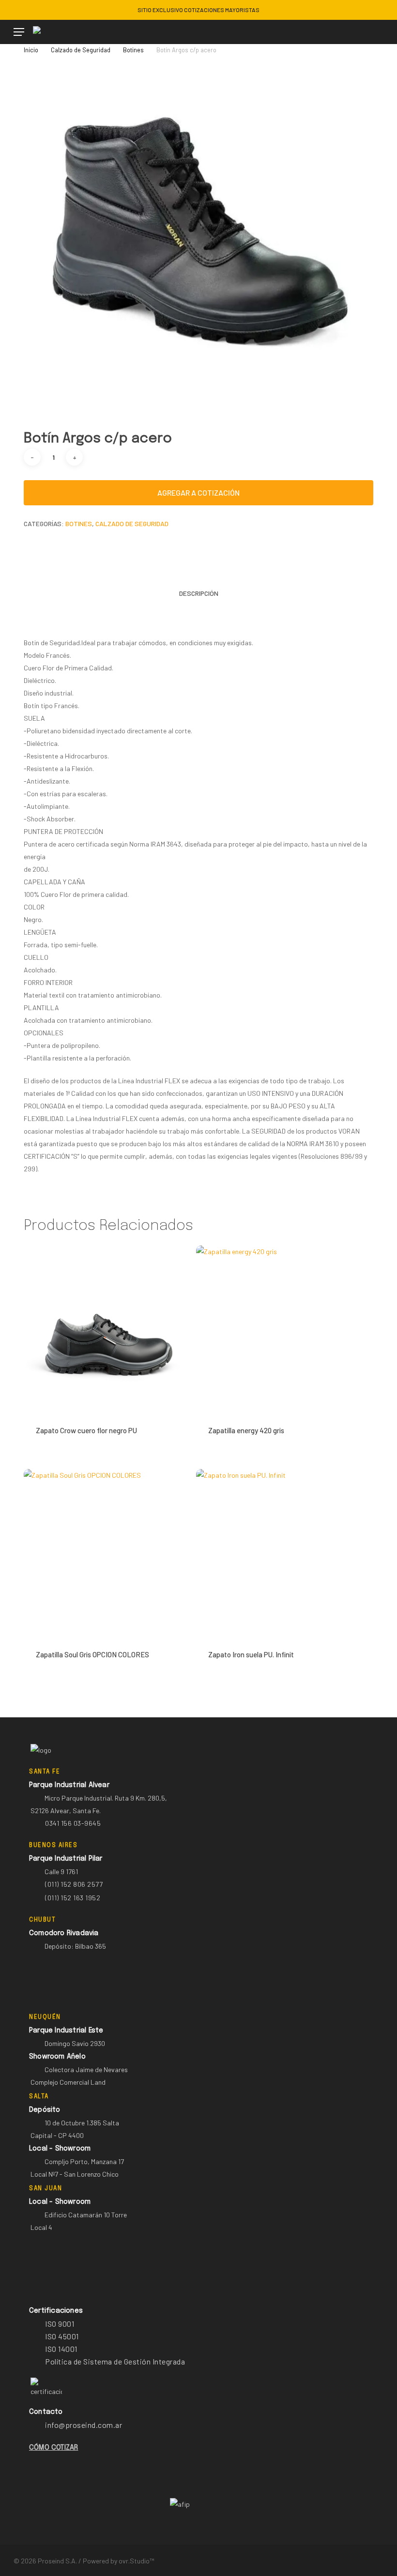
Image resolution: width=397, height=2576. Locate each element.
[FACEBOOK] (17, 10)
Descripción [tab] (199, 593)
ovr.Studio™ (136, 2561)
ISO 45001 (62, 2336)
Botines (133, 50)
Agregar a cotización (198, 492)
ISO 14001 (61, 2349)
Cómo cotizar (53, 2448)
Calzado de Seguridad (81, 50)
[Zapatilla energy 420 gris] (280, 1329)
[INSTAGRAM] (48, 10)
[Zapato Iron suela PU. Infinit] (280, 1553)
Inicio (31, 50)
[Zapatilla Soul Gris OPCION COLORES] (107, 1553)
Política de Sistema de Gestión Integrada (115, 2361)
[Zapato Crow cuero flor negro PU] (107, 1329)
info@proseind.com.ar (84, 2425)
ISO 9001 (60, 2324)
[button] (19, 32)
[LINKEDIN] (32, 10)
